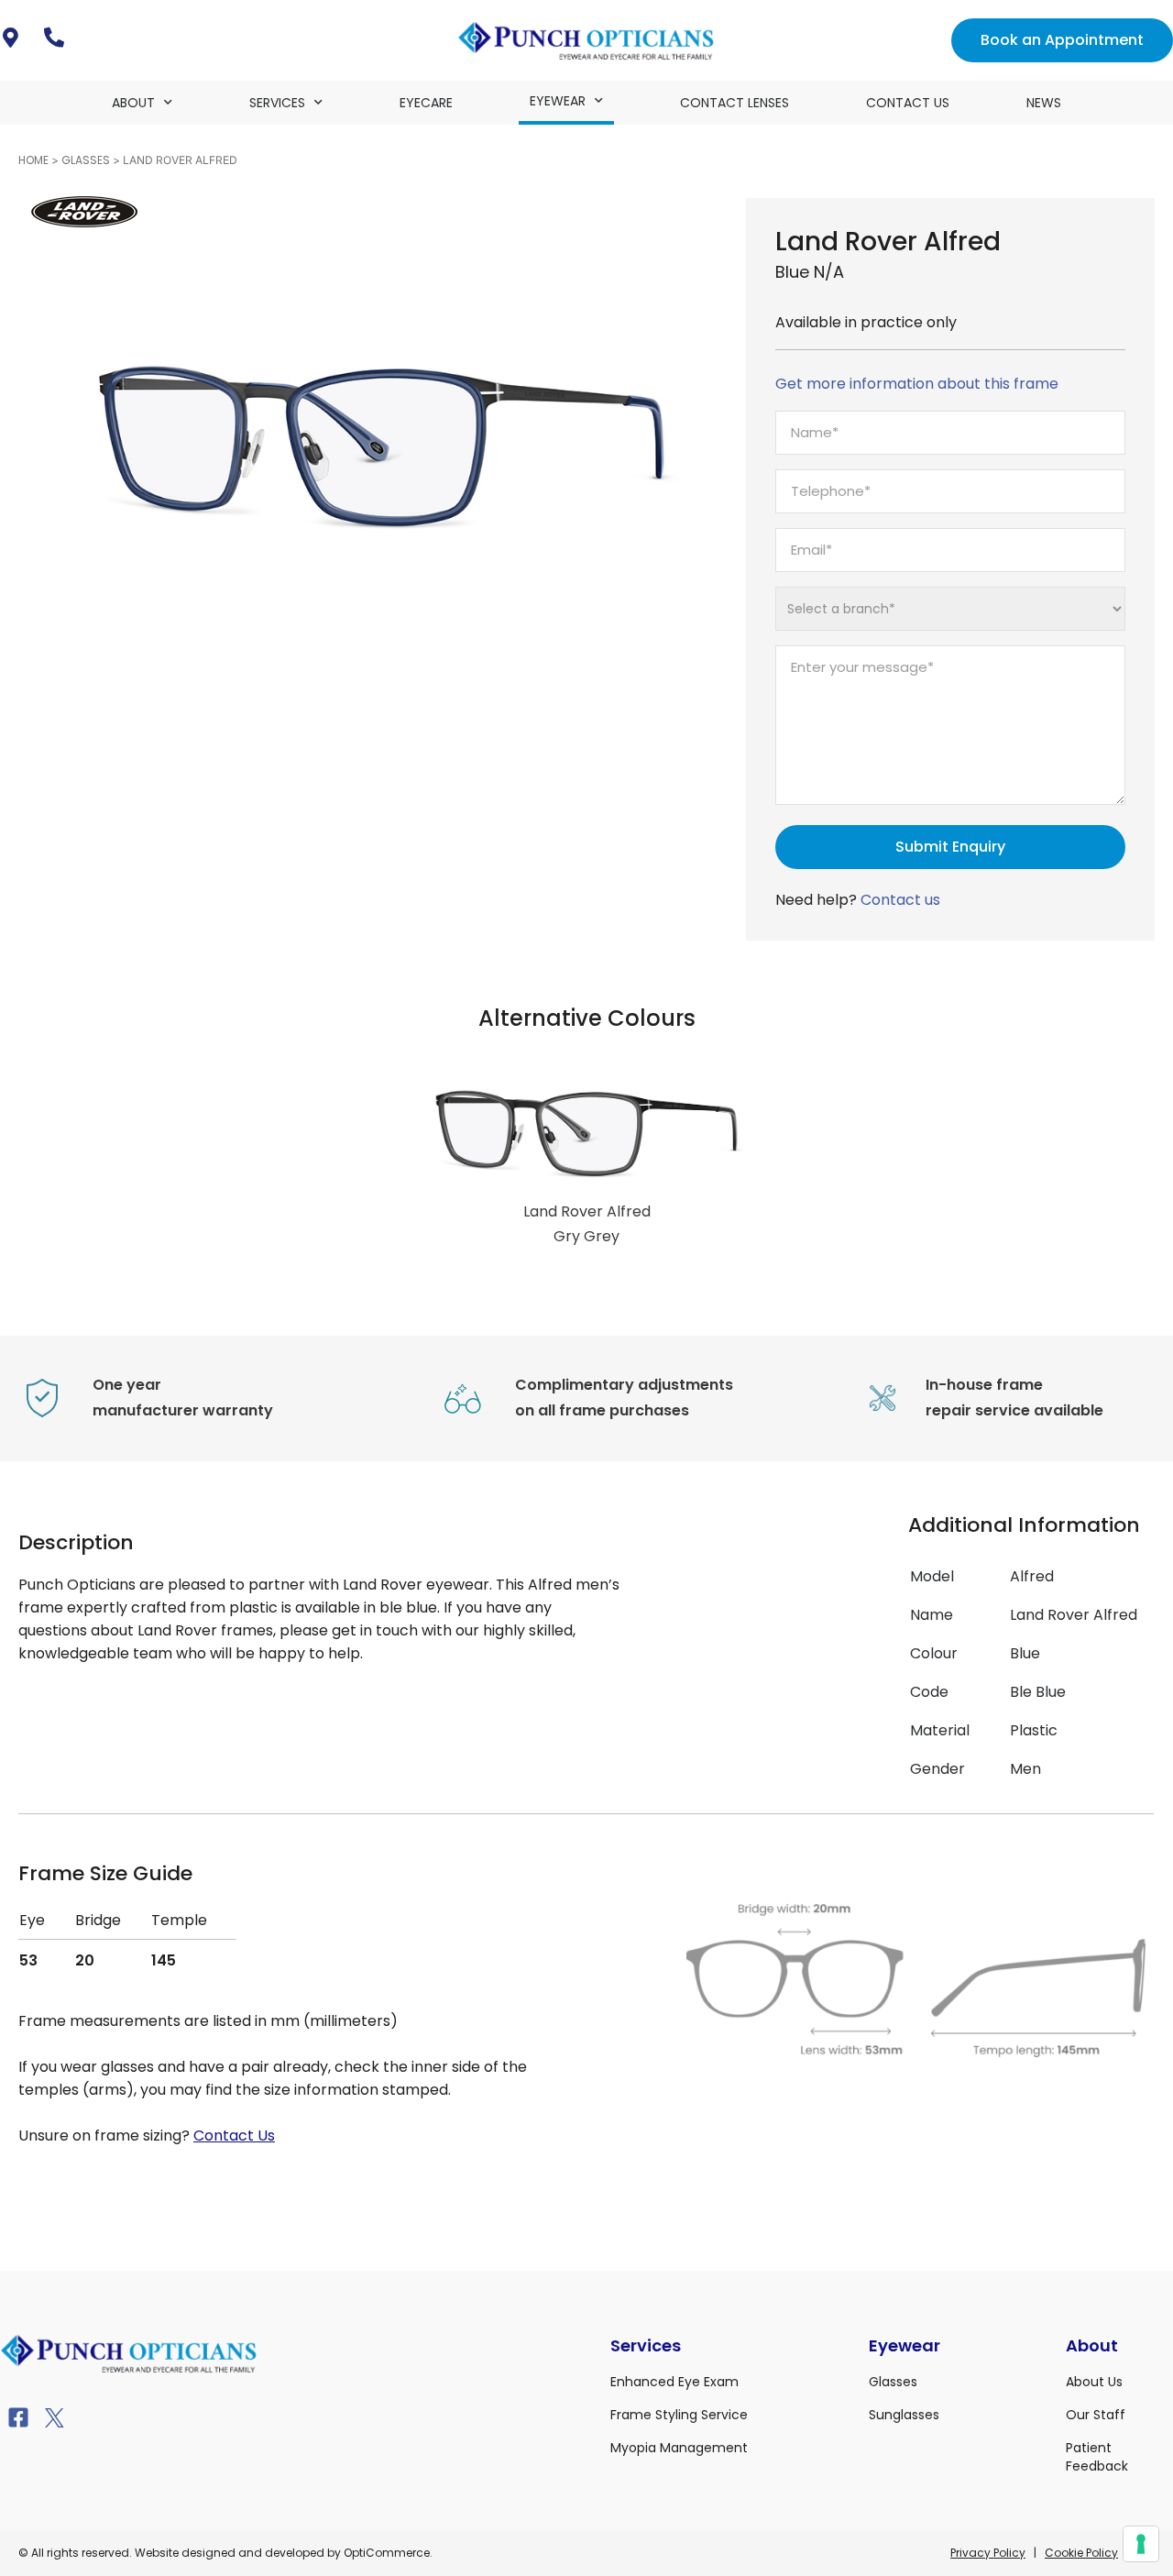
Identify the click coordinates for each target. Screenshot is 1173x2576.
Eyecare (426, 103)
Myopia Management (679, 2448)
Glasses (86, 160)
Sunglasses (904, 2415)
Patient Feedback (1097, 2457)
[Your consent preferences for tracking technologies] (1141, 2544)
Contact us (900, 900)
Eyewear (558, 101)
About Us (1094, 2382)
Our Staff (1096, 2415)
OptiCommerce (387, 2553)
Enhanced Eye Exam (674, 2382)
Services (277, 103)
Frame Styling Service (679, 2415)
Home (33, 160)
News (1044, 103)
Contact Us (908, 103)
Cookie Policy (1081, 2553)
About (133, 103)
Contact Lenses (734, 103)
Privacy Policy (988, 2553)
